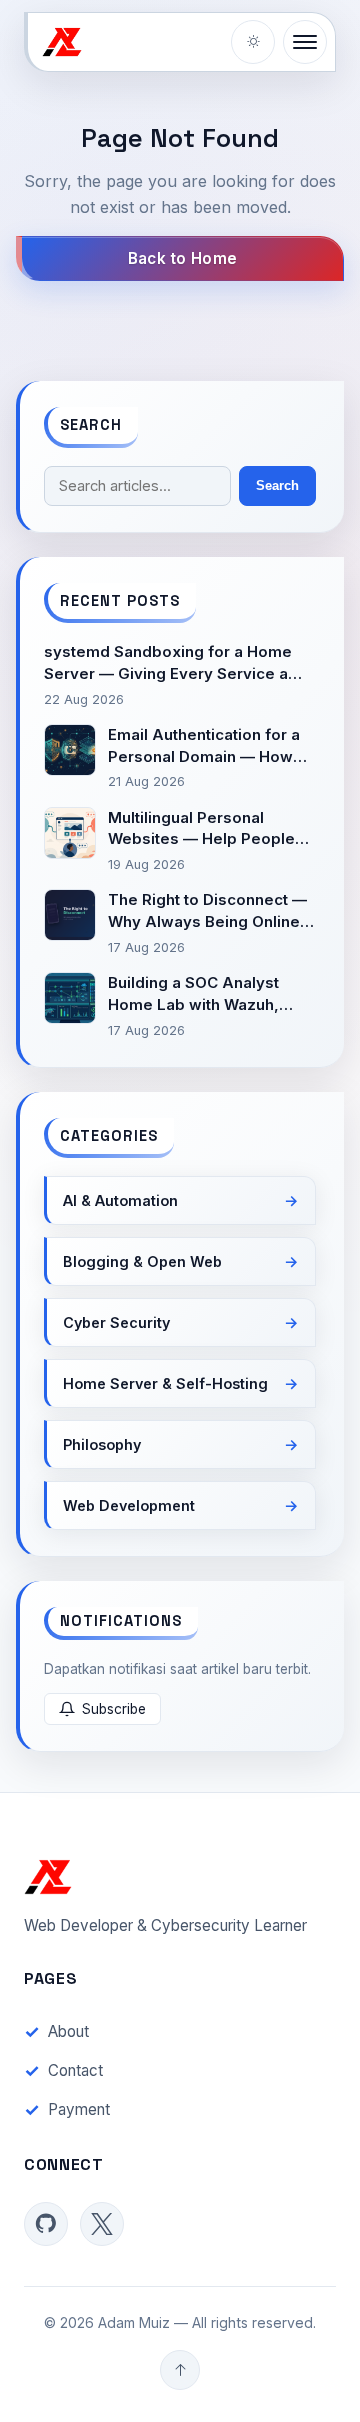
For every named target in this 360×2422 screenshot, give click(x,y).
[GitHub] (46, 2224)
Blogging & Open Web (142, 1261)
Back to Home (183, 258)
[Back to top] (180, 2370)
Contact (75, 2070)
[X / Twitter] (102, 2224)
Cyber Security (116, 1322)
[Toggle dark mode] (253, 42)
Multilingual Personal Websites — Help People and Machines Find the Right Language (201, 829)
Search (277, 485)
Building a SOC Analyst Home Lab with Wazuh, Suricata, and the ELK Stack (210, 994)
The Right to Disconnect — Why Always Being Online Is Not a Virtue (207, 911)
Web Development (129, 1505)
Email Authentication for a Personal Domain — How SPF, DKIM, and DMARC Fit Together (206, 746)
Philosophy (102, 1444)
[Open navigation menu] (305, 42)
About (68, 2031)
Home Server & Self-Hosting (165, 1383)
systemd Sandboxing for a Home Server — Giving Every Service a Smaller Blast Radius (168, 663)
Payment (79, 2109)
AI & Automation (120, 1200)
